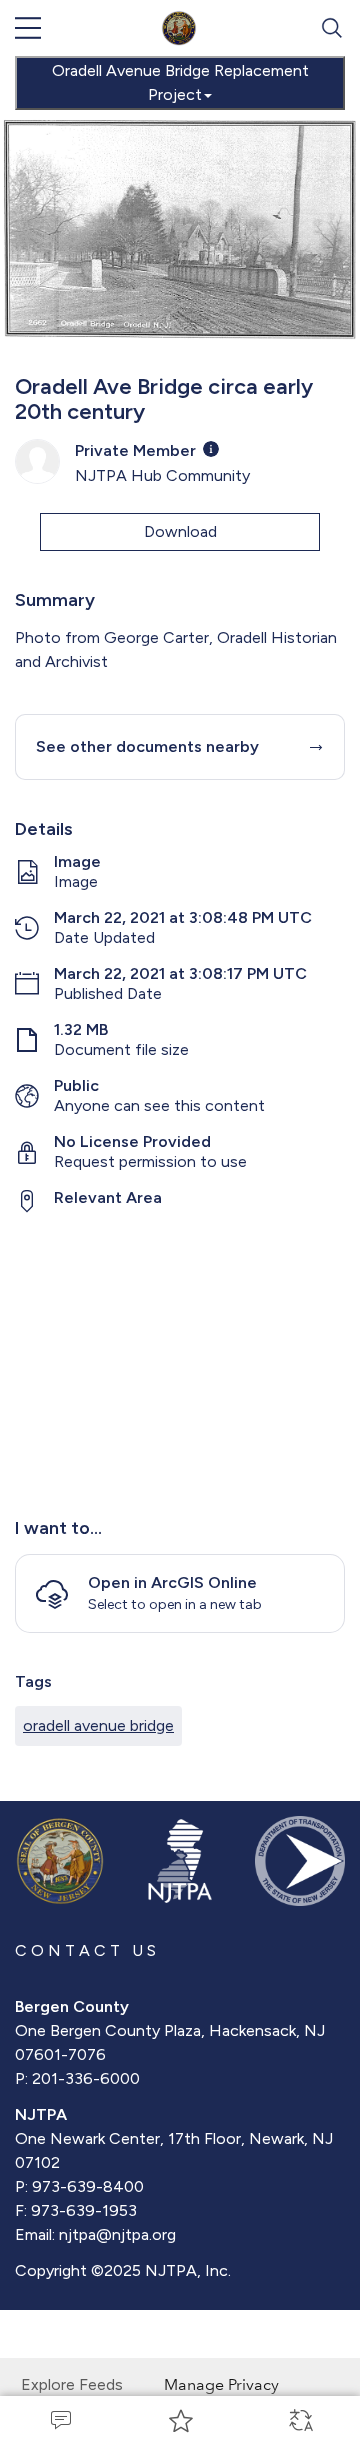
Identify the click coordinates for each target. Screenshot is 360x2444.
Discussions (60, 2420)
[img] (211, 449)
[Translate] (300, 2420)
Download (180, 531)
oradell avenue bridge (98, 1725)
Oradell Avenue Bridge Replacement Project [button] (180, 82)
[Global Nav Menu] (28, 28)
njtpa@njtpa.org (117, 2234)
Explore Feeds (72, 2384)
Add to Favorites (180, 2420)
